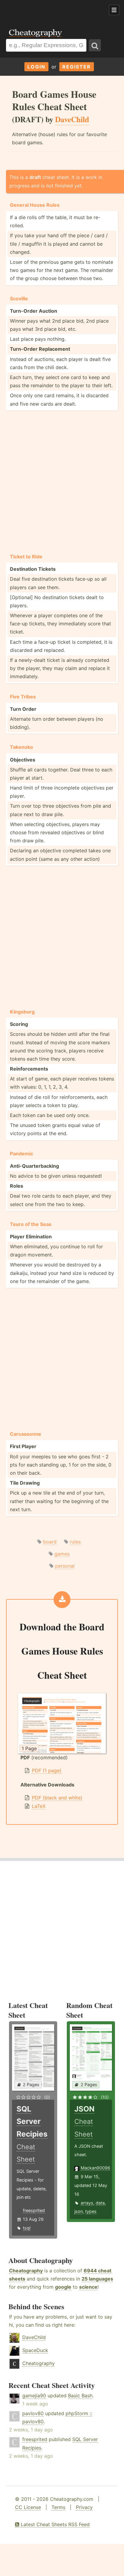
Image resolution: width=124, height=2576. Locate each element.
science (88, 2287)
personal (65, 1566)
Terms (58, 2507)
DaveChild (34, 2337)
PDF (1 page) (47, 1770)
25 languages (97, 2279)
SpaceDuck (35, 2350)
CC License (28, 2507)
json (79, 2211)
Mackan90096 (95, 2168)
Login (36, 67)
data (100, 2203)
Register (77, 67)
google (63, 2287)
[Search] (95, 45)
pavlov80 (33, 2413)
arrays (87, 2203)
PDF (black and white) (57, 1798)
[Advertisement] (48, 10)
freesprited (34, 2210)
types (91, 2211)
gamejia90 (34, 2396)
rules (75, 1542)
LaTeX (39, 1806)
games (62, 1554)
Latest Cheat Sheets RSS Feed (54, 2524)
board (50, 1542)
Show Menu (114, 10)
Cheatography (26, 2271)
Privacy (84, 2507)
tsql (27, 2228)
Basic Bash (80, 2396)
